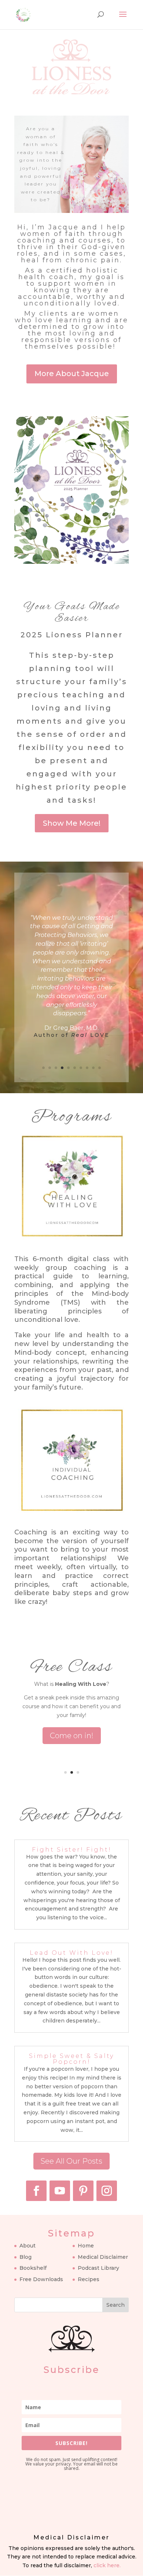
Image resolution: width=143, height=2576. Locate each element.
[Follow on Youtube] (60, 2191)
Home (86, 2246)
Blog (25, 2257)
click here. (107, 2565)
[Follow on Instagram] (107, 2191)
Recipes (89, 2279)
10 (100, 1068)
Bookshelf (33, 2268)
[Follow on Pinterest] (83, 2191)
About (27, 2246)
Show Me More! (72, 823)
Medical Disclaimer (103, 2257)
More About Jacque (72, 374)
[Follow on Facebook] (36, 2191)
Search (115, 2305)
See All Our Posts (71, 2161)
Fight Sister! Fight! (72, 1850)
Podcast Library (98, 2268)
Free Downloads (41, 2279)
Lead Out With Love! (71, 1953)
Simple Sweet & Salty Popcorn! (71, 2059)
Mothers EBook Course (71, 1675)
